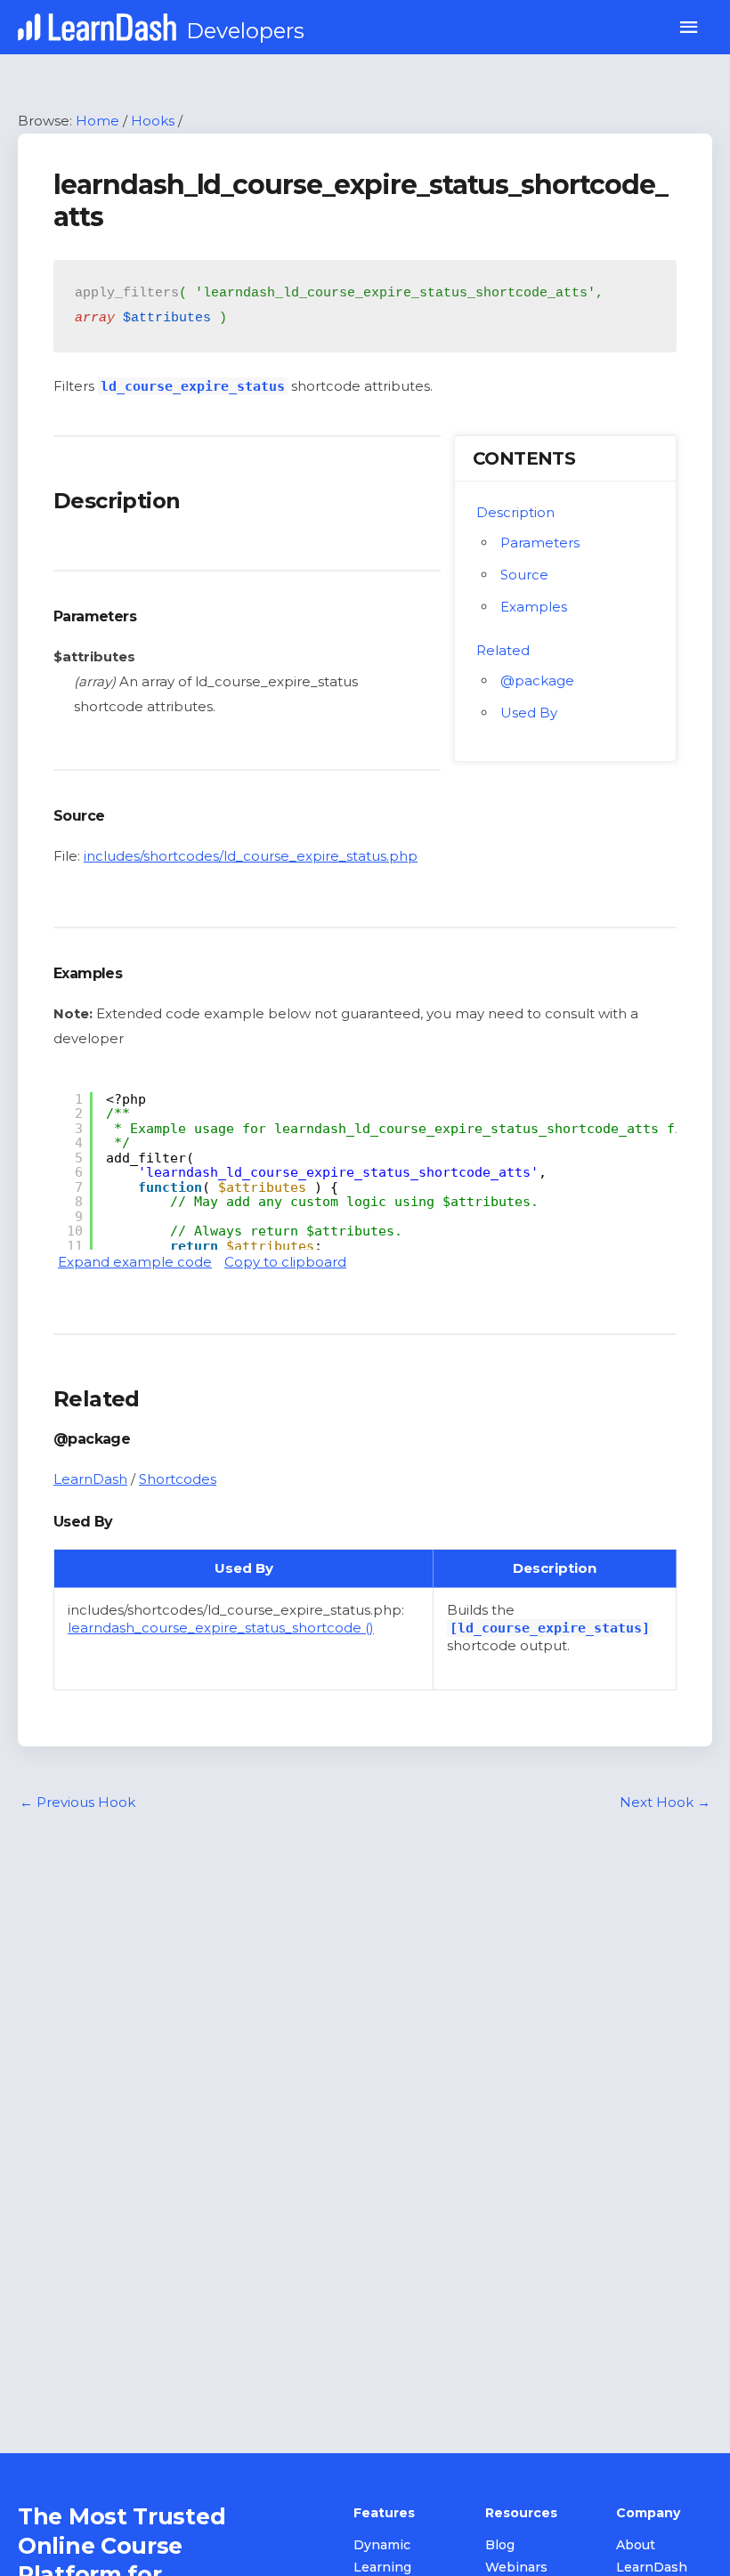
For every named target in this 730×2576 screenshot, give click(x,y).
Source (524, 575)
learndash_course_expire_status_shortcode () (221, 1628)
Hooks (153, 121)
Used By (529, 713)
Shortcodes (178, 1479)
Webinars (516, 2567)
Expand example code (135, 1262)
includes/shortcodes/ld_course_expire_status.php (251, 856)
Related (503, 650)
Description (515, 512)
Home (97, 121)
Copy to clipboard (285, 1262)
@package (537, 680)
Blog (500, 2545)
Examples (534, 607)
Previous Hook (77, 1802)
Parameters (540, 543)
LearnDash (90, 1479)
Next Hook (665, 1802)
